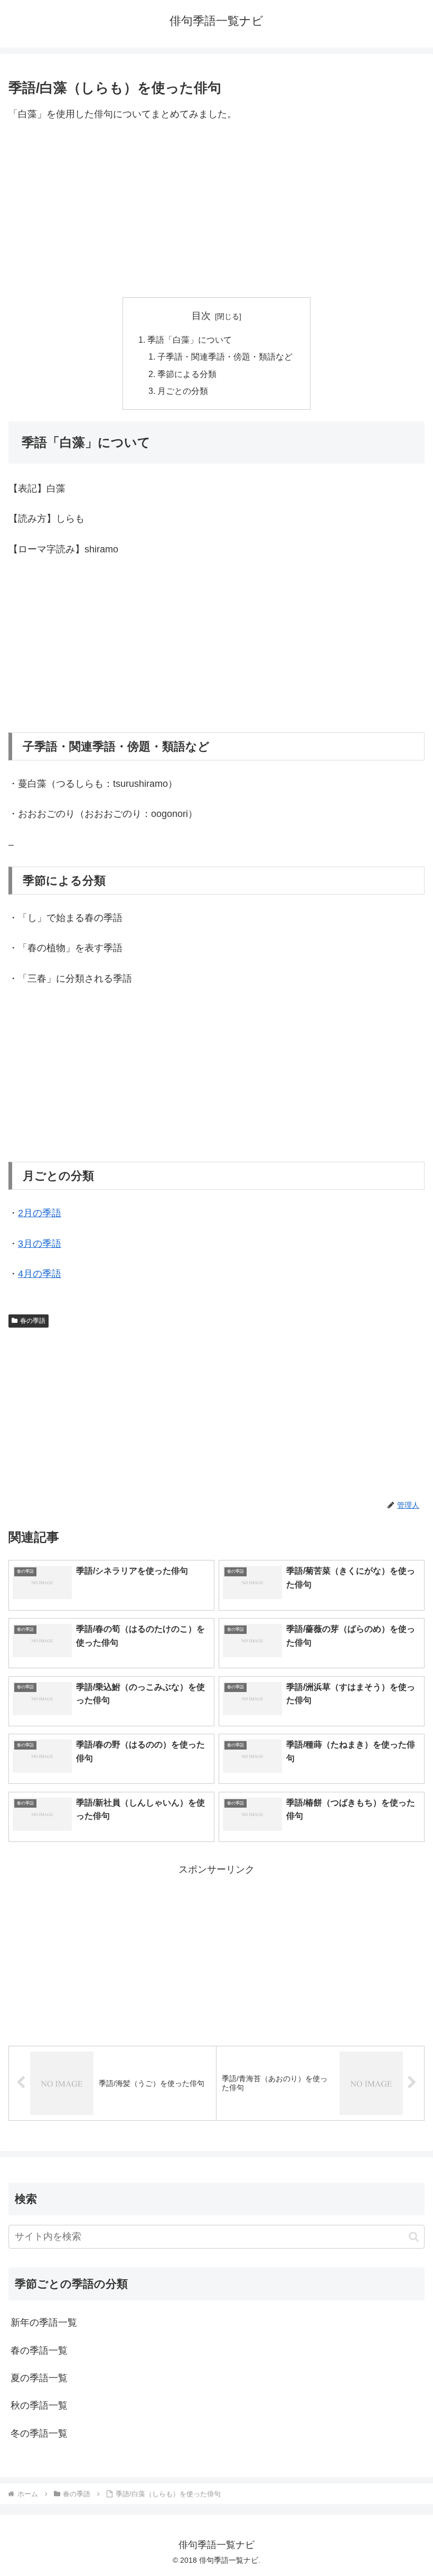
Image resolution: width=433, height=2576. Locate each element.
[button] (414, 2237)
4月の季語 (40, 1274)
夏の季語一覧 (39, 2378)
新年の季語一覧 (44, 2323)
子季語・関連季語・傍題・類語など (225, 356)
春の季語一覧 (39, 2351)
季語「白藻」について (190, 340)
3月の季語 (40, 1244)
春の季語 (33, 1321)
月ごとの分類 (183, 391)
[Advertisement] (216, 210)
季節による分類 (187, 374)
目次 (201, 316)
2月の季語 (40, 1213)
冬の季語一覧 (39, 2433)
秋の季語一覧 (39, 2405)
